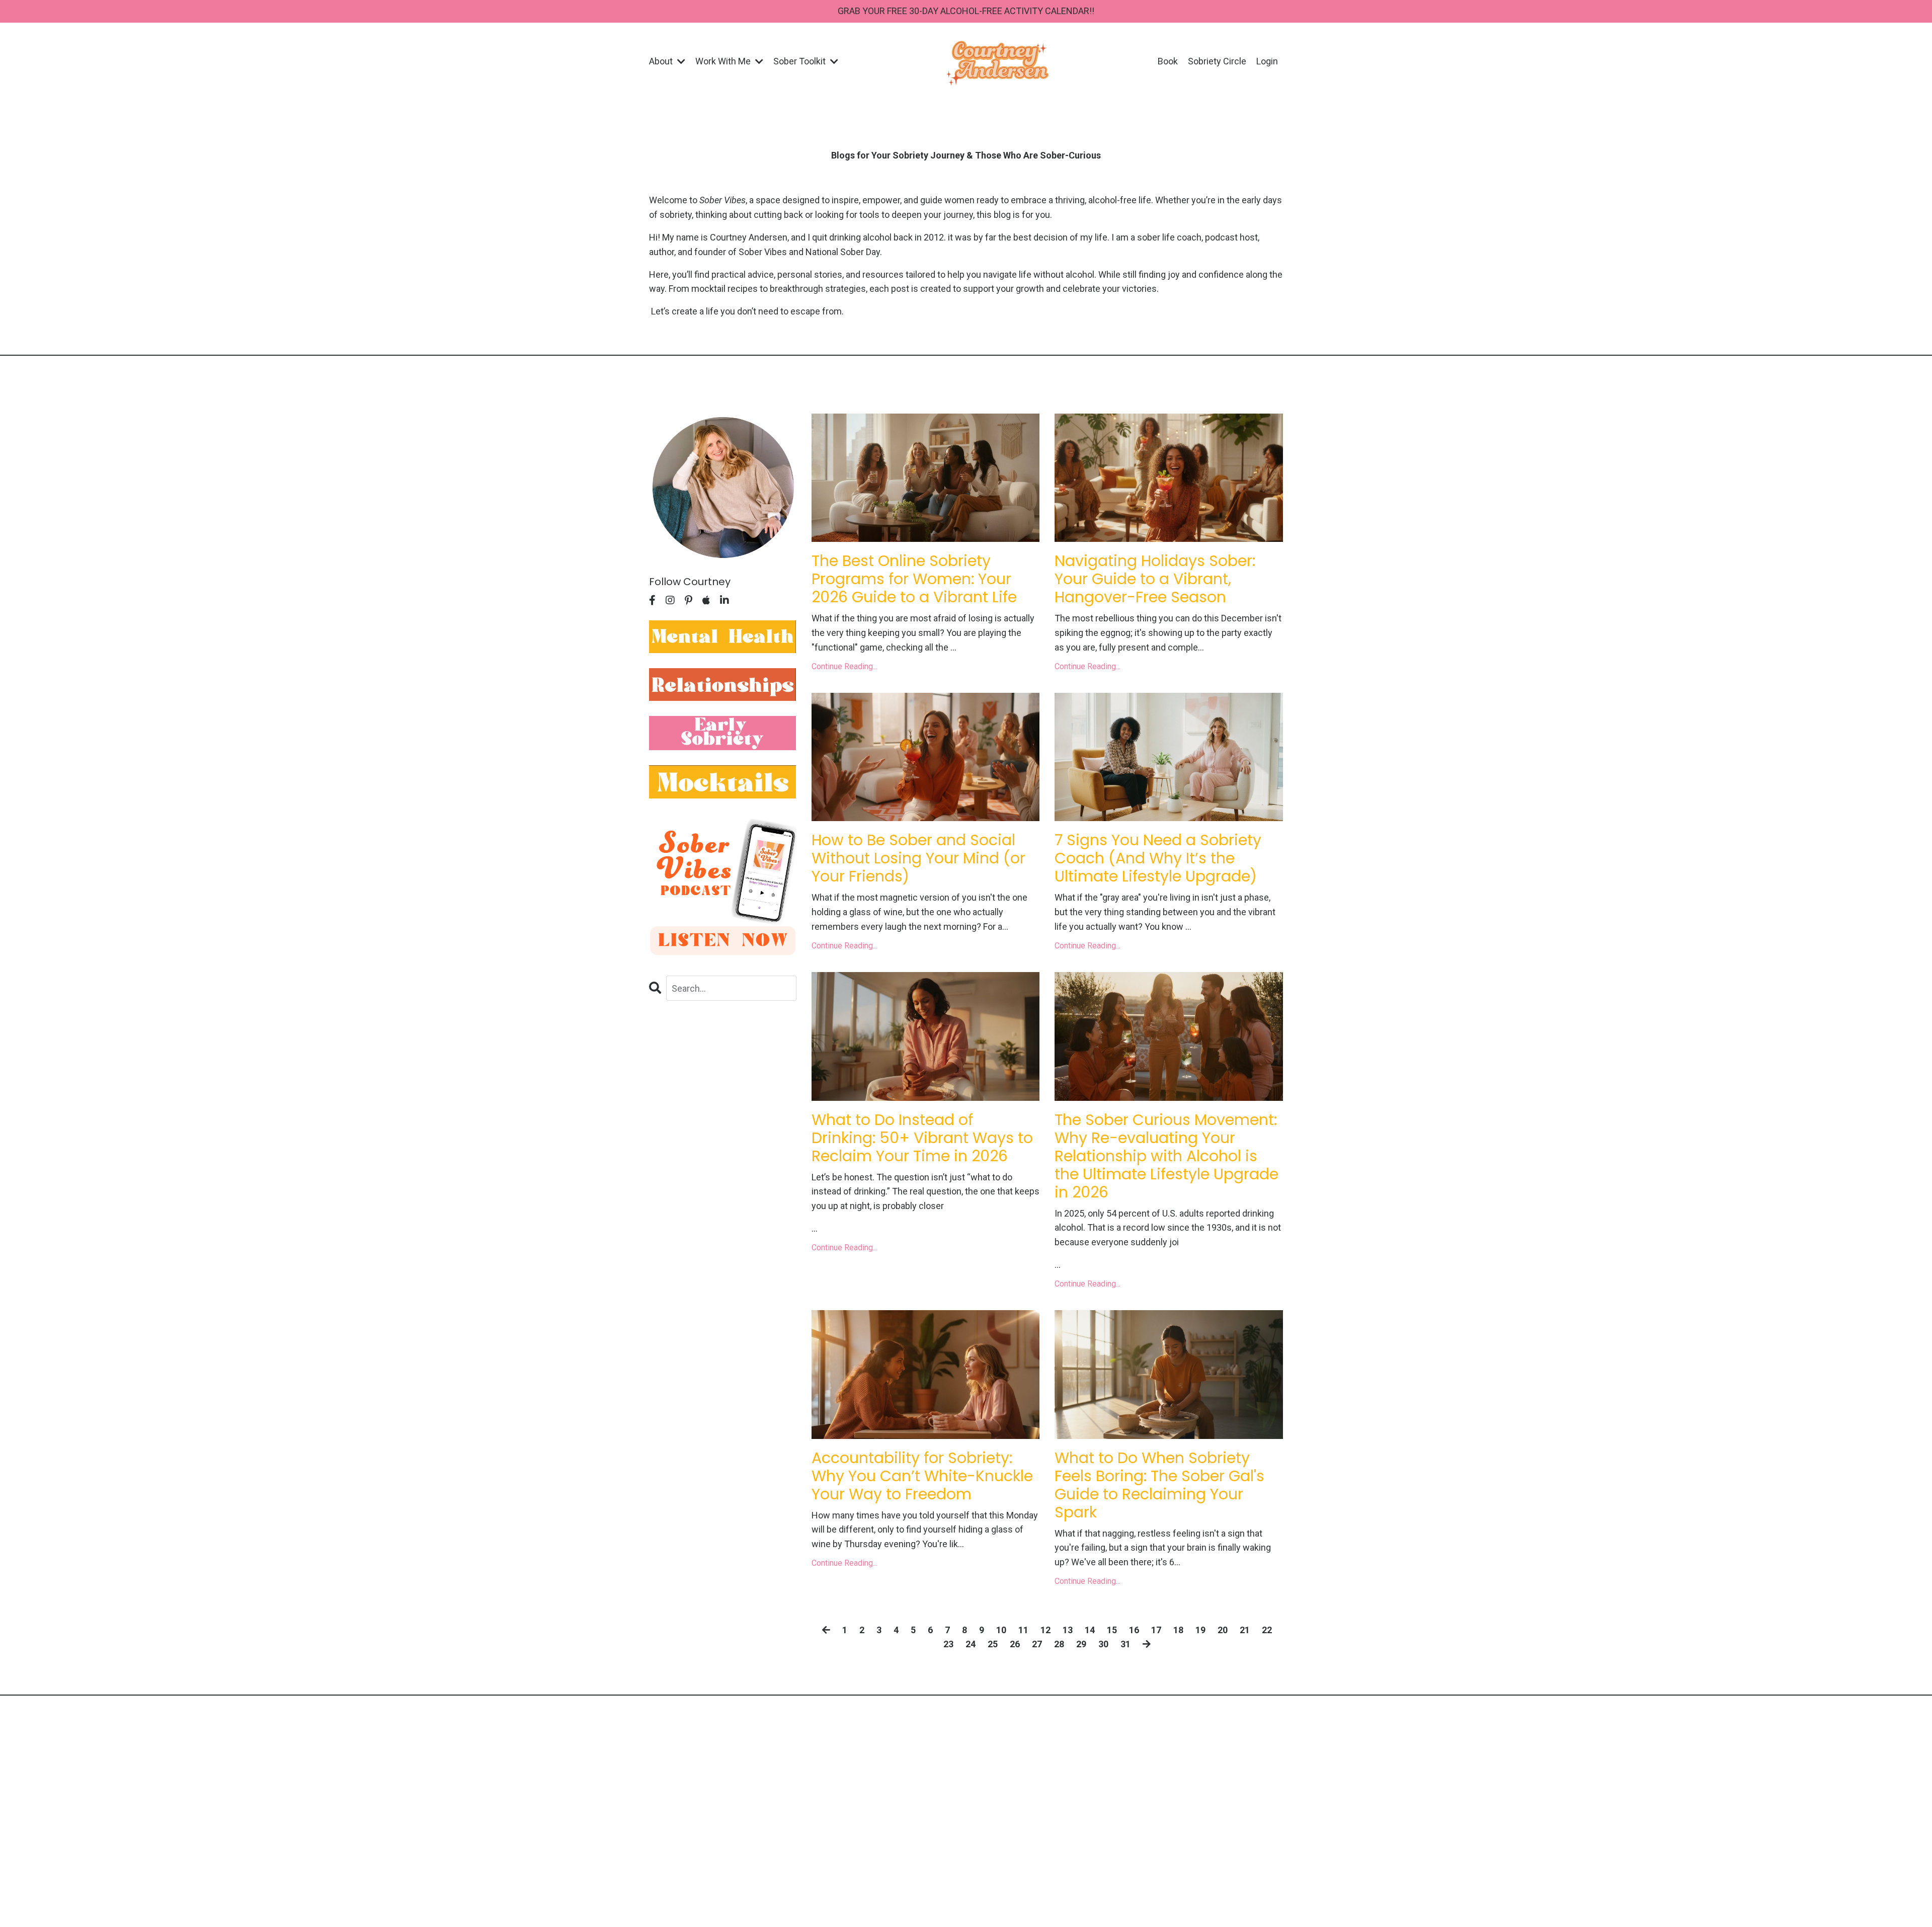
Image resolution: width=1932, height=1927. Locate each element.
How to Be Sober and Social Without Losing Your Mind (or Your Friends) (918, 858)
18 (1178, 1630)
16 (1134, 1630)
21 (1245, 1630)
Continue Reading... (844, 666)
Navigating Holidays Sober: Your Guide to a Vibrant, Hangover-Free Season (1155, 579)
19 (1200, 1630)
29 (1081, 1644)
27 (1037, 1644)
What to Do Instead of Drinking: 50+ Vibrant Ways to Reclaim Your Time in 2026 (922, 1138)
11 (1023, 1630)
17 (1156, 1630)
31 (1125, 1644)
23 (948, 1644)
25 (993, 1644)
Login (1267, 61)
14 (1090, 1630)
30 (1103, 1644)
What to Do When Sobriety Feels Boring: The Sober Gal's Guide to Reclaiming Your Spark (1159, 1485)
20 (1223, 1630)
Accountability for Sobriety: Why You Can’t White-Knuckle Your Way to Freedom (922, 1476)
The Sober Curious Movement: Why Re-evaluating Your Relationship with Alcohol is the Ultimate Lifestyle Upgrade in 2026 (1166, 1156)
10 (1001, 1630)
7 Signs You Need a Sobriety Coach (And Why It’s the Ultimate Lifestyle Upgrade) (1158, 858)
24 (971, 1644)
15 (1112, 1630)
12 (1045, 1630)
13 (1068, 1630)
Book (1168, 61)
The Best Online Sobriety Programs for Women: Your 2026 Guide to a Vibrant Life (914, 579)
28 (1059, 1644)
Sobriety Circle (1217, 61)
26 (1015, 1644)
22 (1267, 1630)
